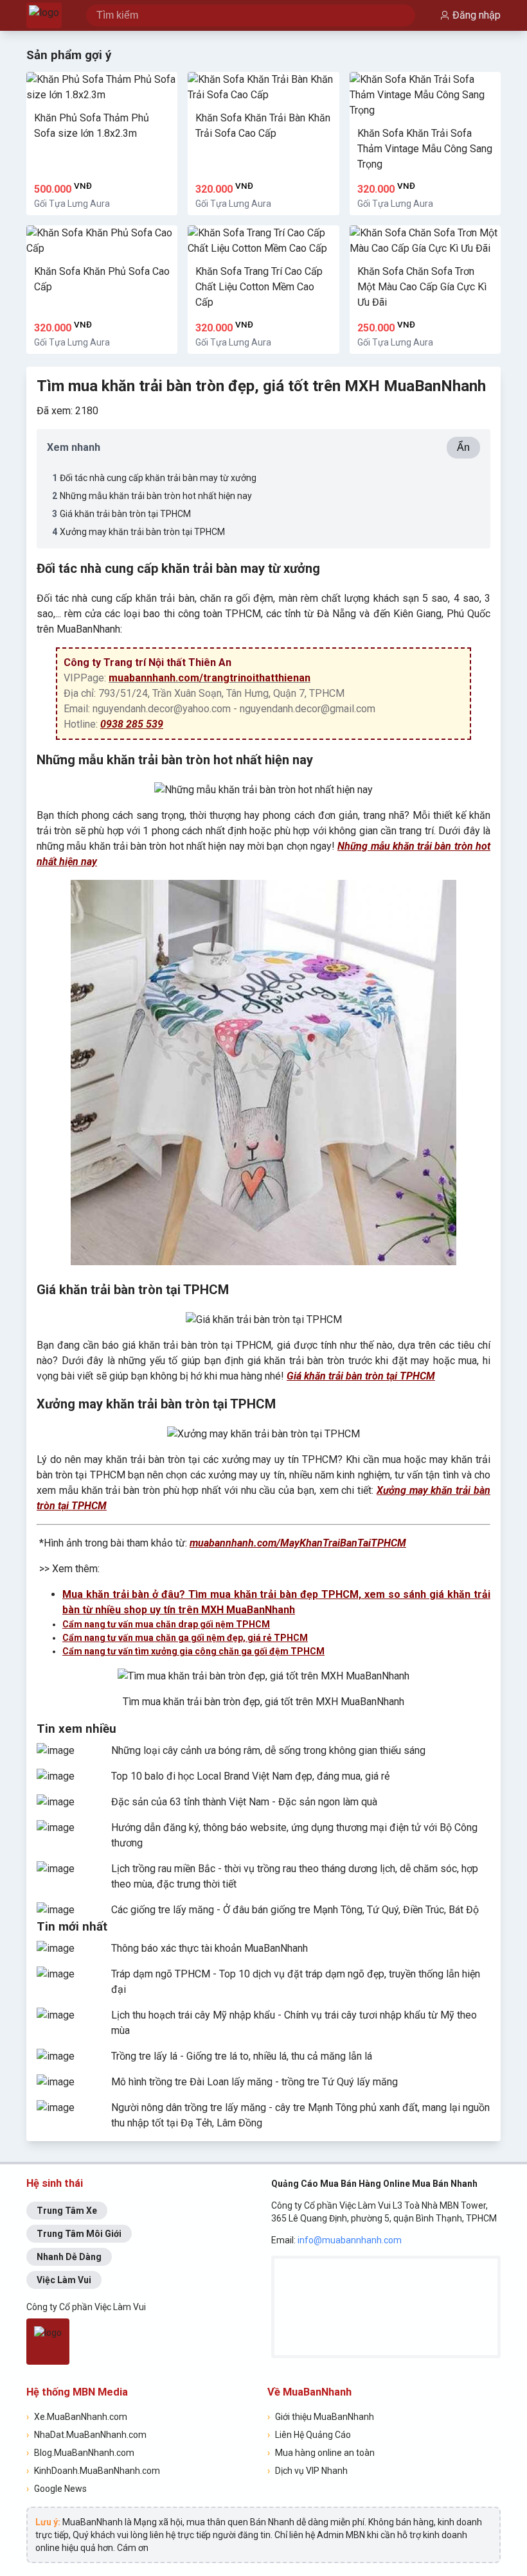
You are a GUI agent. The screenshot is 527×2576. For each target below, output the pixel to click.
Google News (57, 2489)
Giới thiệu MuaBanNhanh (321, 2417)
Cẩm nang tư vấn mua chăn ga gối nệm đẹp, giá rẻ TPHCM (185, 1638)
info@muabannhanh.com (350, 2240)
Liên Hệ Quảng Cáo (309, 2435)
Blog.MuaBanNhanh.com (80, 2453)
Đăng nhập (477, 15)
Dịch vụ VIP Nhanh (308, 2471)
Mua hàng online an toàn (321, 2453)
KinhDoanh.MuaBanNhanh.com (93, 2471)
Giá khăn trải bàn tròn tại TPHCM (361, 1376)
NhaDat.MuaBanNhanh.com (86, 2435)
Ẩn (463, 447)
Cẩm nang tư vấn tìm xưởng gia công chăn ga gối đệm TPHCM (193, 1651)
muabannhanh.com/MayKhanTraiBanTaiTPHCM (298, 1543)
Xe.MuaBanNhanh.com (77, 2417)
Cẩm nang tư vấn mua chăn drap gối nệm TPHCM (166, 1624)
